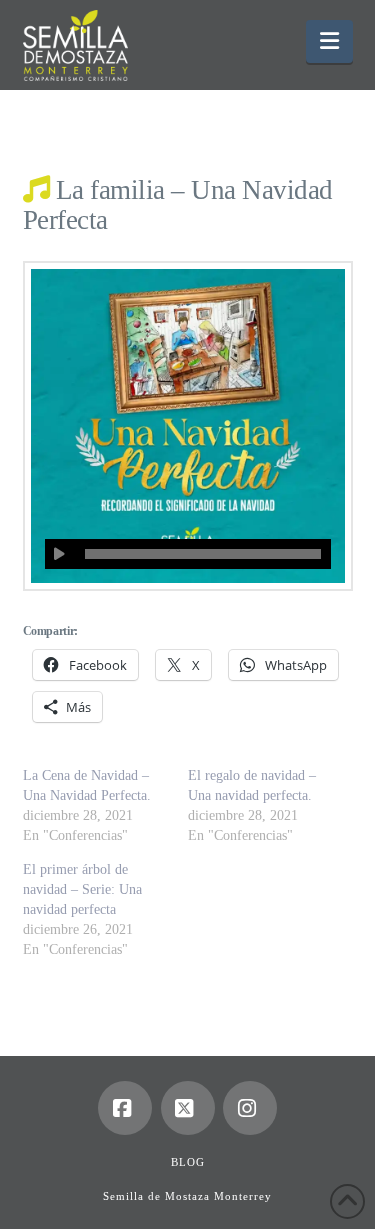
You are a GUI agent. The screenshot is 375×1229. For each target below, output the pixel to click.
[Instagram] (250, 1108)
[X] (188, 1108)
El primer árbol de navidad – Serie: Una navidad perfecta (82, 889)
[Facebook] (125, 1108)
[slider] (203, 554)
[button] (329, 41)
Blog (188, 1162)
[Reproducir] (60, 554)
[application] (188, 554)
